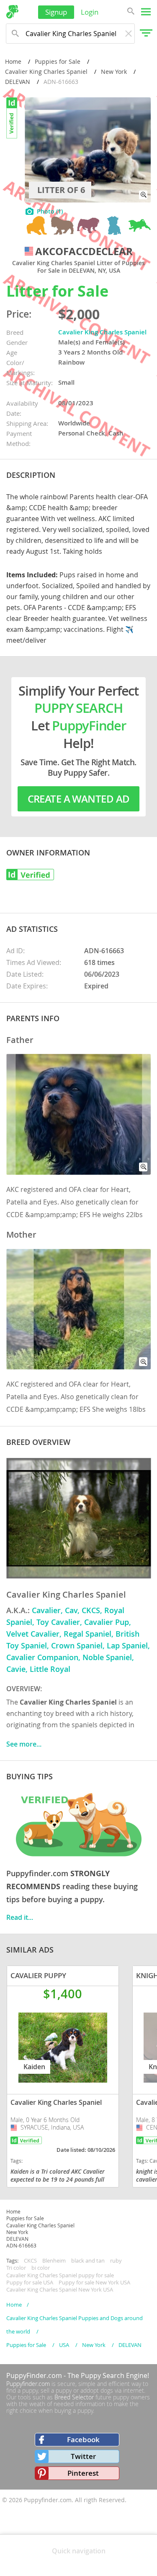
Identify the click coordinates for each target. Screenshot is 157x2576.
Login (90, 12)
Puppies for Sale (58, 61)
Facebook (83, 2439)
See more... (24, 1744)
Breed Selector (74, 2397)
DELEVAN (18, 82)
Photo (50, 211)
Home (13, 61)
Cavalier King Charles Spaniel (46, 72)
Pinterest (83, 2473)
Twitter (83, 2456)
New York (114, 72)
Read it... (20, 1917)
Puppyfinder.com (28, 2384)
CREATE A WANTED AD (79, 799)
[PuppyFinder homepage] (12, 12)
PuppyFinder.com (34, 2375)
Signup (56, 12)
